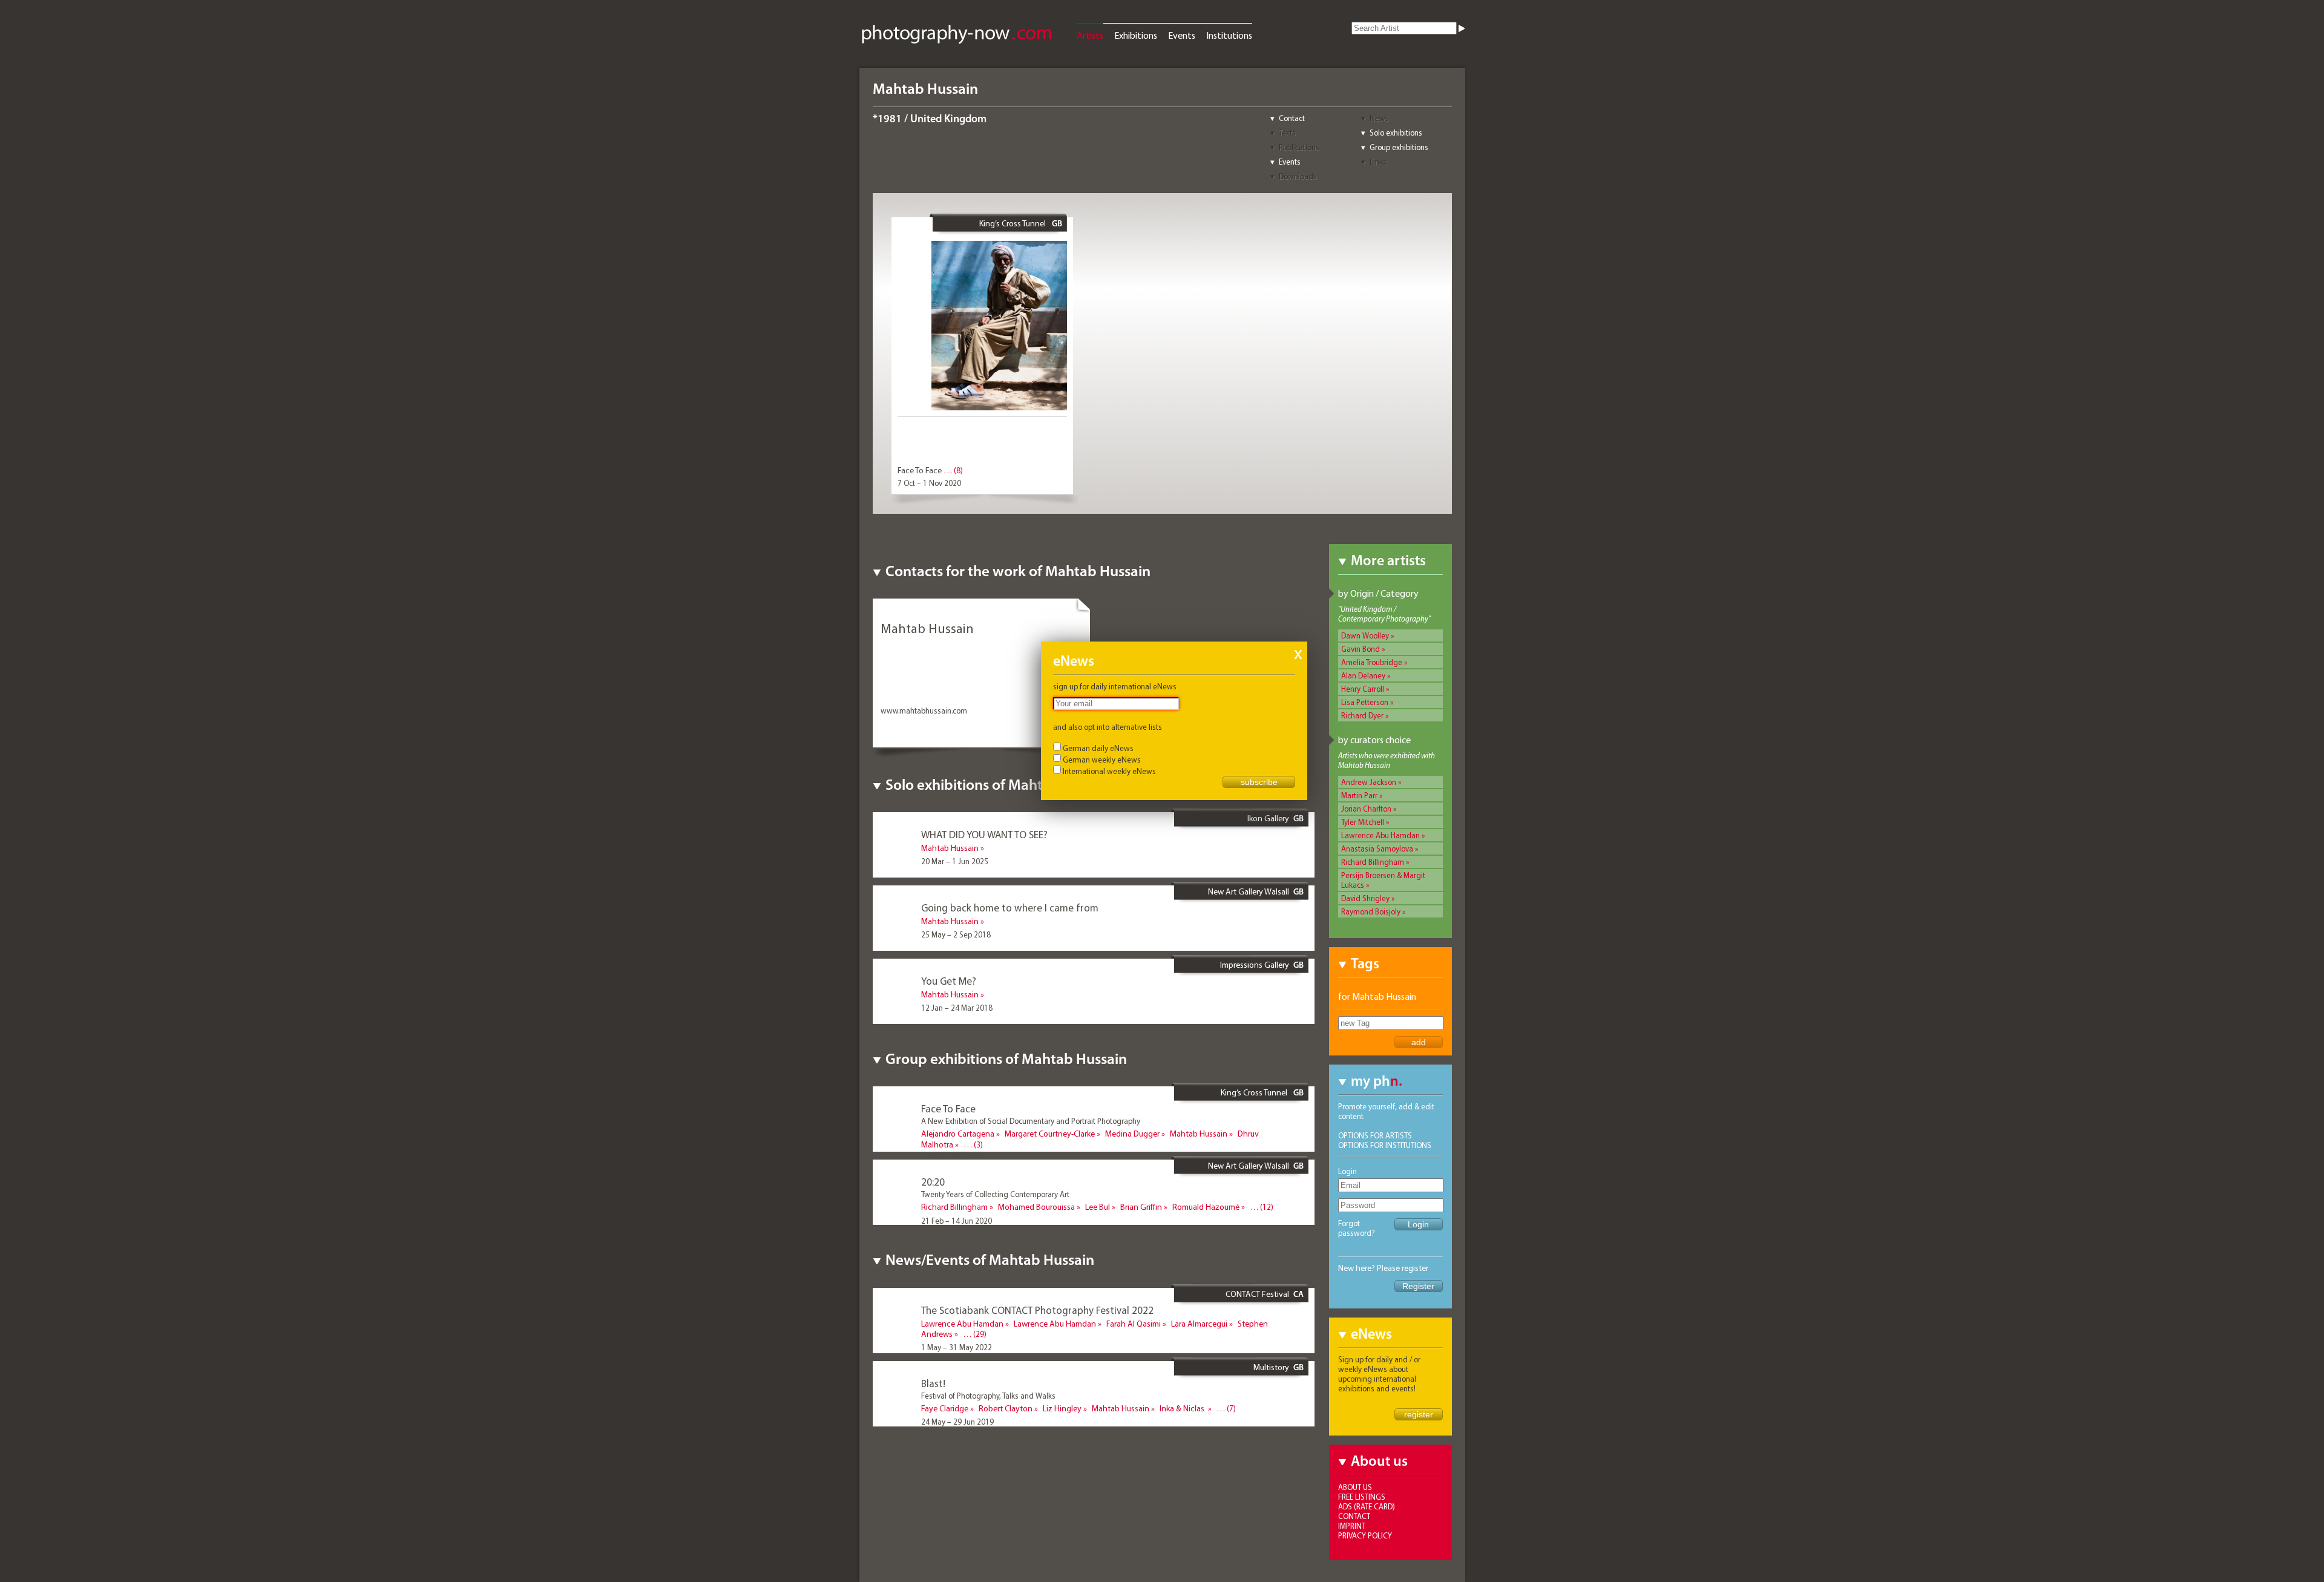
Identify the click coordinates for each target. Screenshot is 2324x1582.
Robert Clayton (1006, 1408)
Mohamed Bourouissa (1036, 1207)
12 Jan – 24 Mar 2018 (957, 1008)
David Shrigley (1365, 898)
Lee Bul (1098, 1207)
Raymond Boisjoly (1371, 911)
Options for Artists (1375, 1135)
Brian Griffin (1141, 1207)
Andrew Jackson (1369, 782)
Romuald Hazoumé (1206, 1207)
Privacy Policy (1365, 1535)
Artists (1090, 35)
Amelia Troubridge (1372, 662)
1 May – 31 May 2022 (957, 1347)
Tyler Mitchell (1363, 822)
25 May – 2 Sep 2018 (956, 934)
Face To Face (920, 470)
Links (1378, 162)
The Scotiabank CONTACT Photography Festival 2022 (1037, 1310)
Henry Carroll (1363, 689)
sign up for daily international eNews (1115, 686)
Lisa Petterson (1365, 702)
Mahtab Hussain (950, 848)
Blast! (933, 1383)
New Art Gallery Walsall (1249, 891)
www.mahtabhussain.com (924, 711)
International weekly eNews (1109, 771)
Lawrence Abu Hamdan (1380, 835)
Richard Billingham (1373, 862)
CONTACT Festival (1257, 1294)
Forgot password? (1357, 1228)
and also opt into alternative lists (1108, 727)
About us (1355, 1487)
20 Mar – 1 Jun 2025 (955, 861)
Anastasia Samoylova (1377, 848)
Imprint (1352, 1526)
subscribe (1259, 782)
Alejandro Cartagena (958, 1134)
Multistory (1271, 1367)
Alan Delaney (1363, 675)
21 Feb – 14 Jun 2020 (957, 1221)
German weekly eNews (1102, 760)
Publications (1299, 147)
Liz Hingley (1062, 1408)
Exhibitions (1136, 35)
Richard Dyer (1362, 715)
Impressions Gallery (1255, 965)
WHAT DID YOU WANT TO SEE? (984, 834)
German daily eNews (1098, 748)
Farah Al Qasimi (1134, 1324)
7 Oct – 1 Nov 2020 (929, 483)
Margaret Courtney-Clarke (1050, 1134)
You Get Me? (949, 981)
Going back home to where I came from (1010, 908)
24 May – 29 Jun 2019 (957, 1422)
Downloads (1298, 176)
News (1379, 118)
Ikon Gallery (1268, 818)
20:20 (933, 1182)
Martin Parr (1359, 795)
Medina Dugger (1132, 1134)
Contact (1292, 118)
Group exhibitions (1399, 147)
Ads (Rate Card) (1367, 1506)
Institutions (1229, 35)
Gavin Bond (1361, 649)
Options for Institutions (1385, 1145)
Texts (1287, 133)
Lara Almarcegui (1199, 1324)
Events (1182, 35)
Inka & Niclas (1183, 1408)
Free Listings (1362, 1497)
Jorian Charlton (1366, 809)
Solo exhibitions (1396, 133)
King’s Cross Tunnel (1013, 223)
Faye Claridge (945, 1408)
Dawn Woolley (1365, 635)
